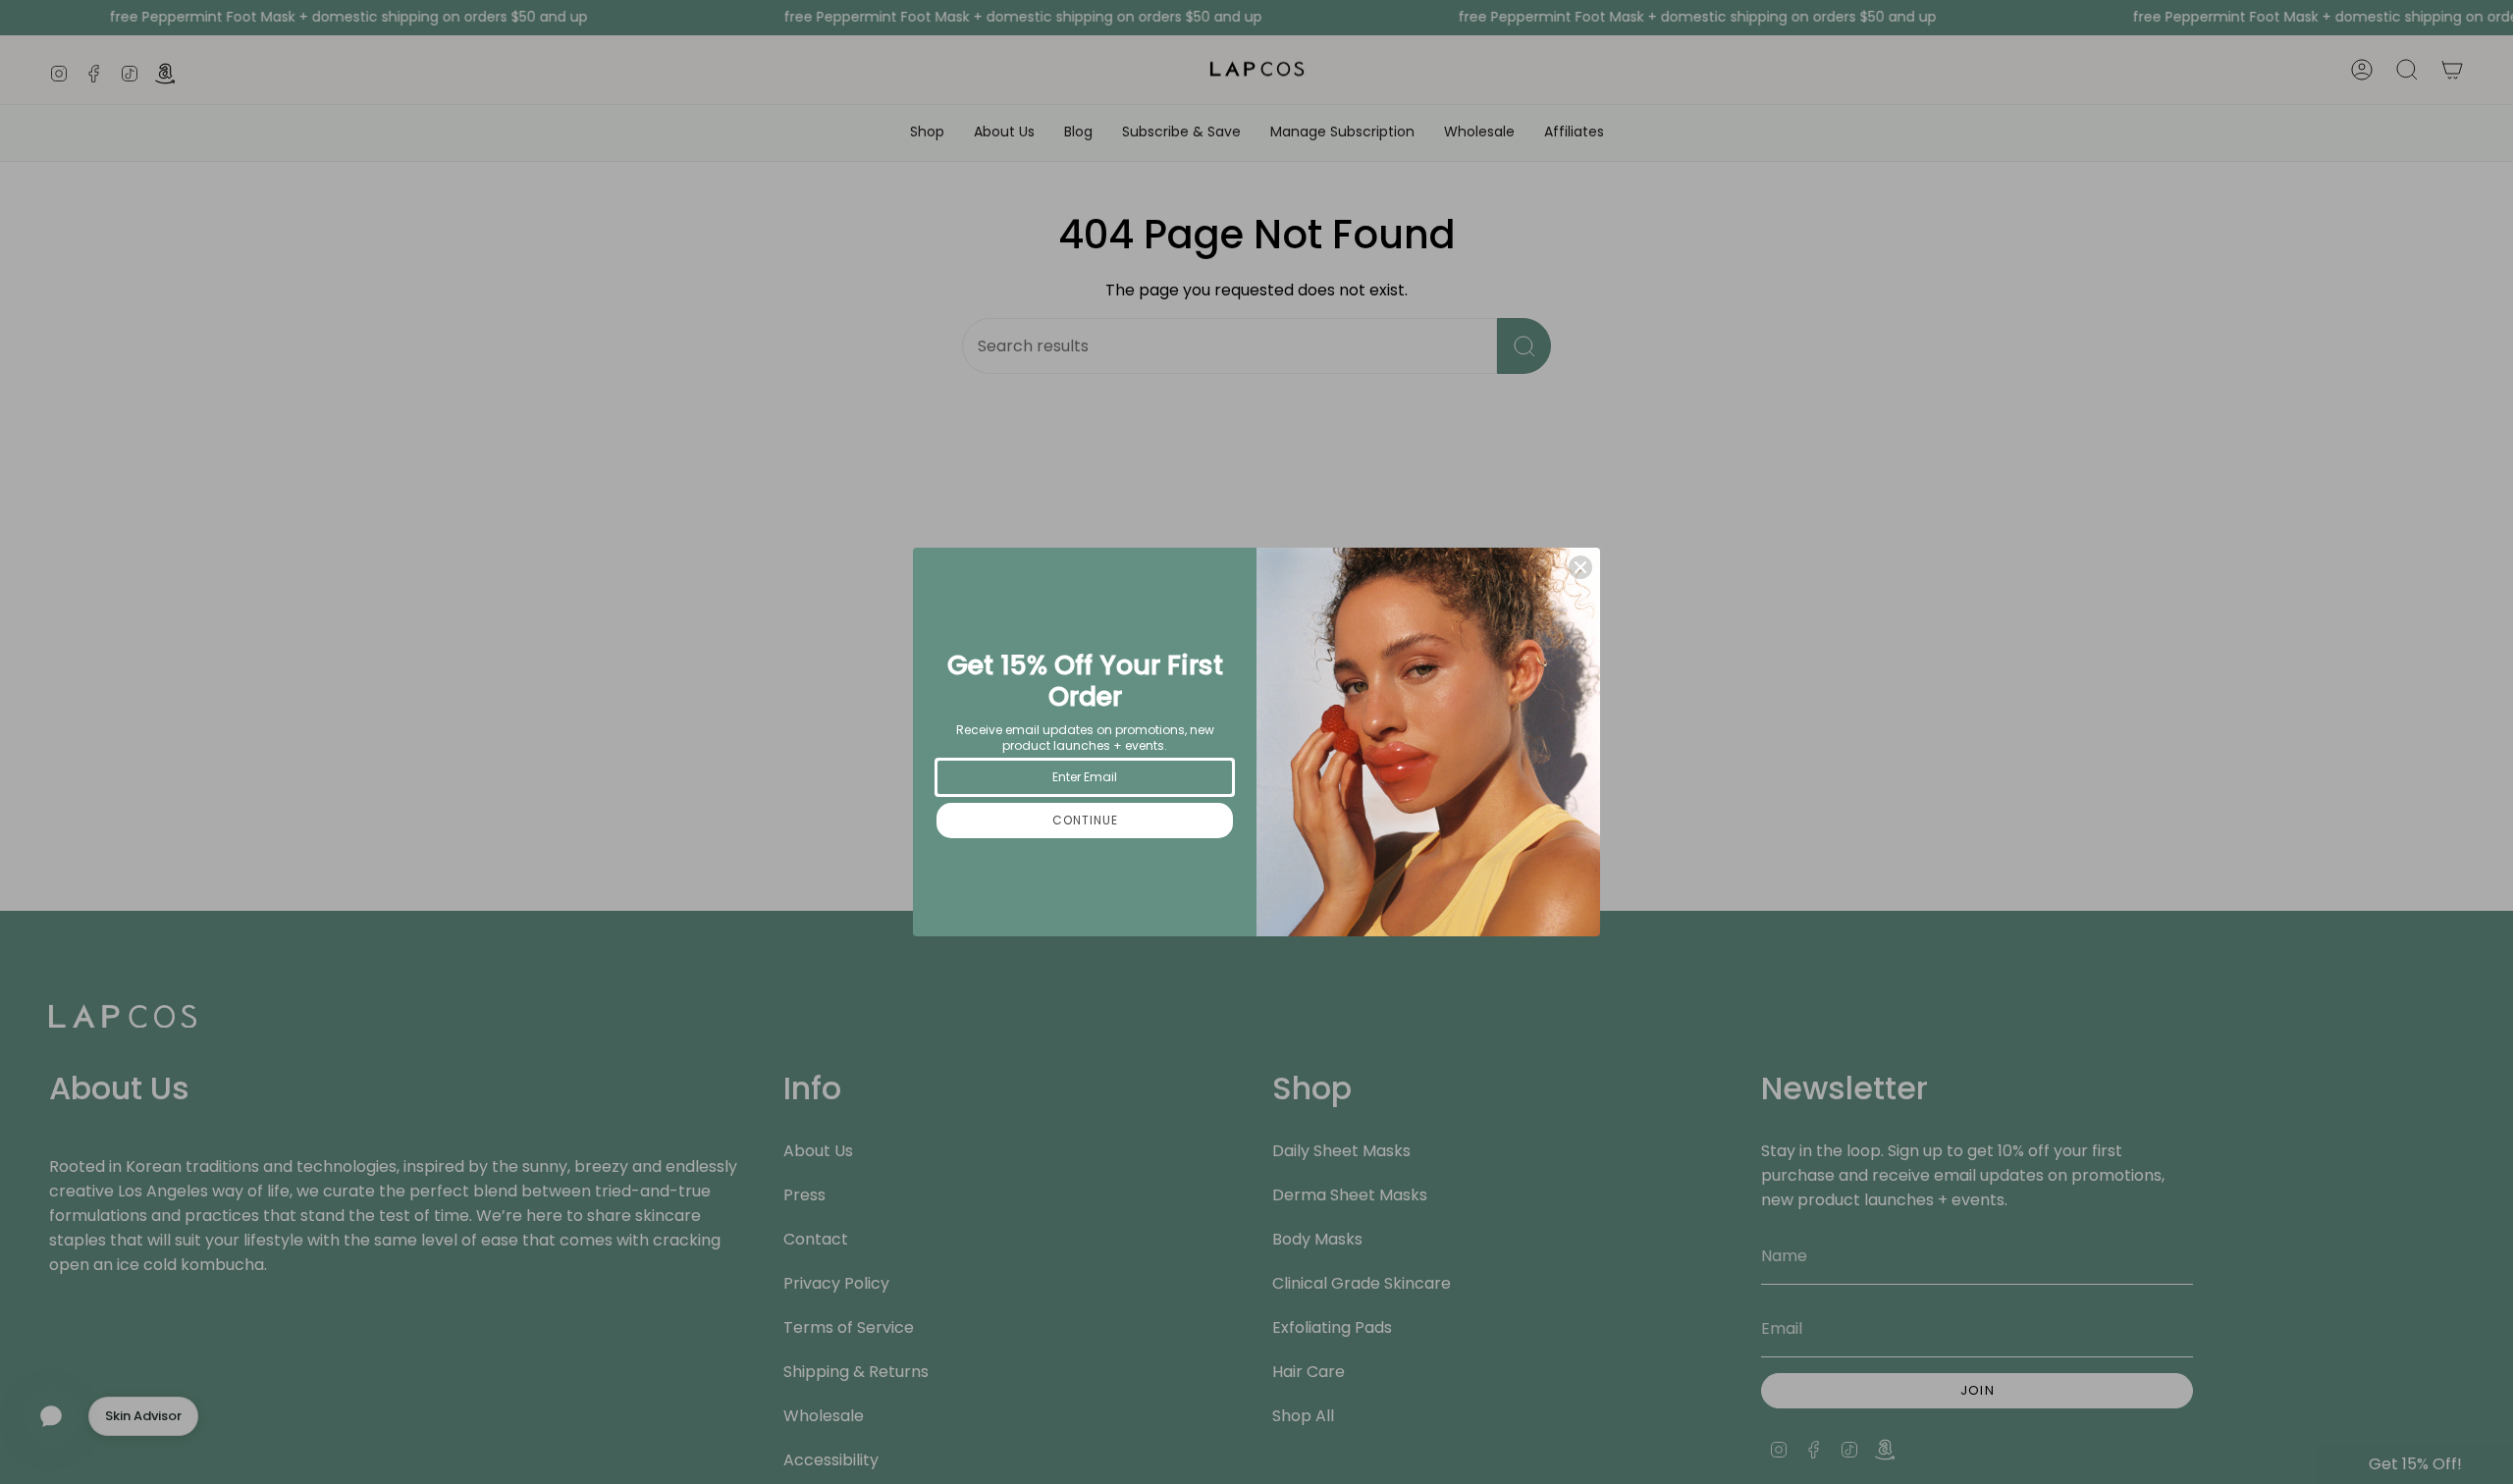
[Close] (1580, 567)
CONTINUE (1085, 820)
